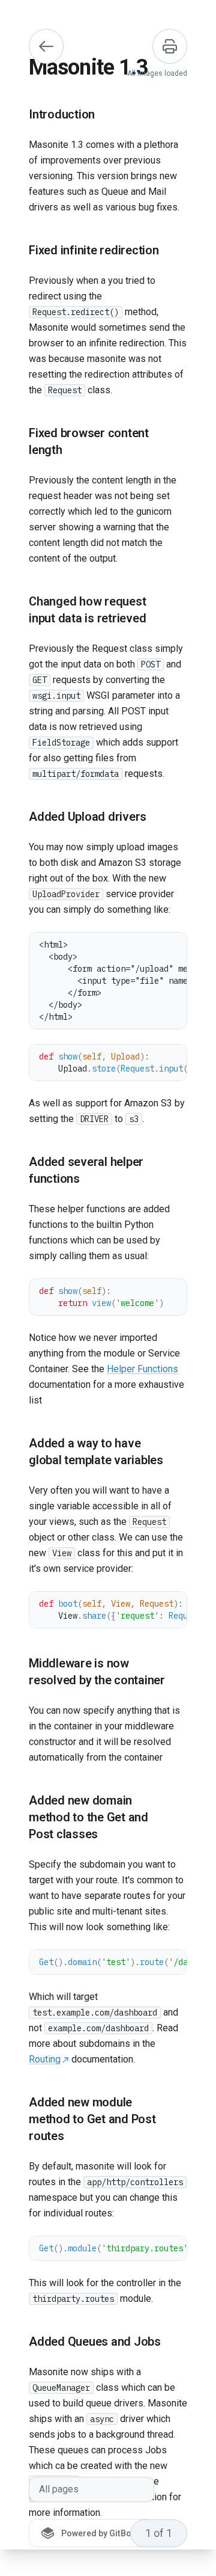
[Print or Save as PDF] (170, 46)
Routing (45, 2059)
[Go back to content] (46, 46)
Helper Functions (142, 1369)
